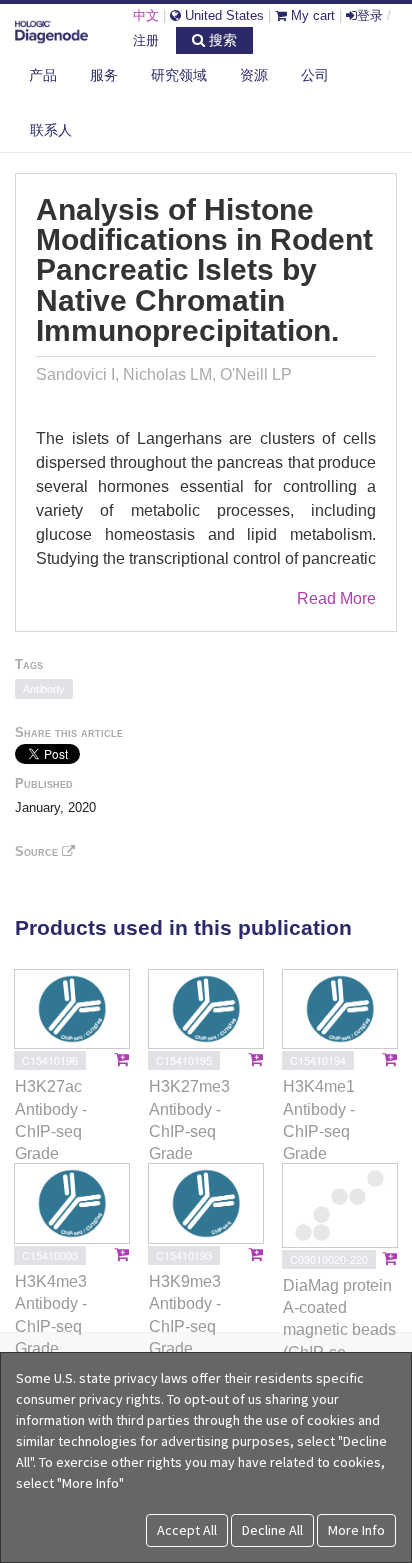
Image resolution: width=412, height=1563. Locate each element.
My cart (311, 15)
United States (222, 15)
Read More (336, 598)
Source (38, 851)
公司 (315, 75)
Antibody (44, 689)
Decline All (272, 1530)
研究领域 (179, 75)
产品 (43, 75)
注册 (146, 40)
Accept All (187, 1530)
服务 (104, 75)
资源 (254, 75)
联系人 (51, 130)
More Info (356, 1530)
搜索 (221, 40)
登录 (370, 15)
